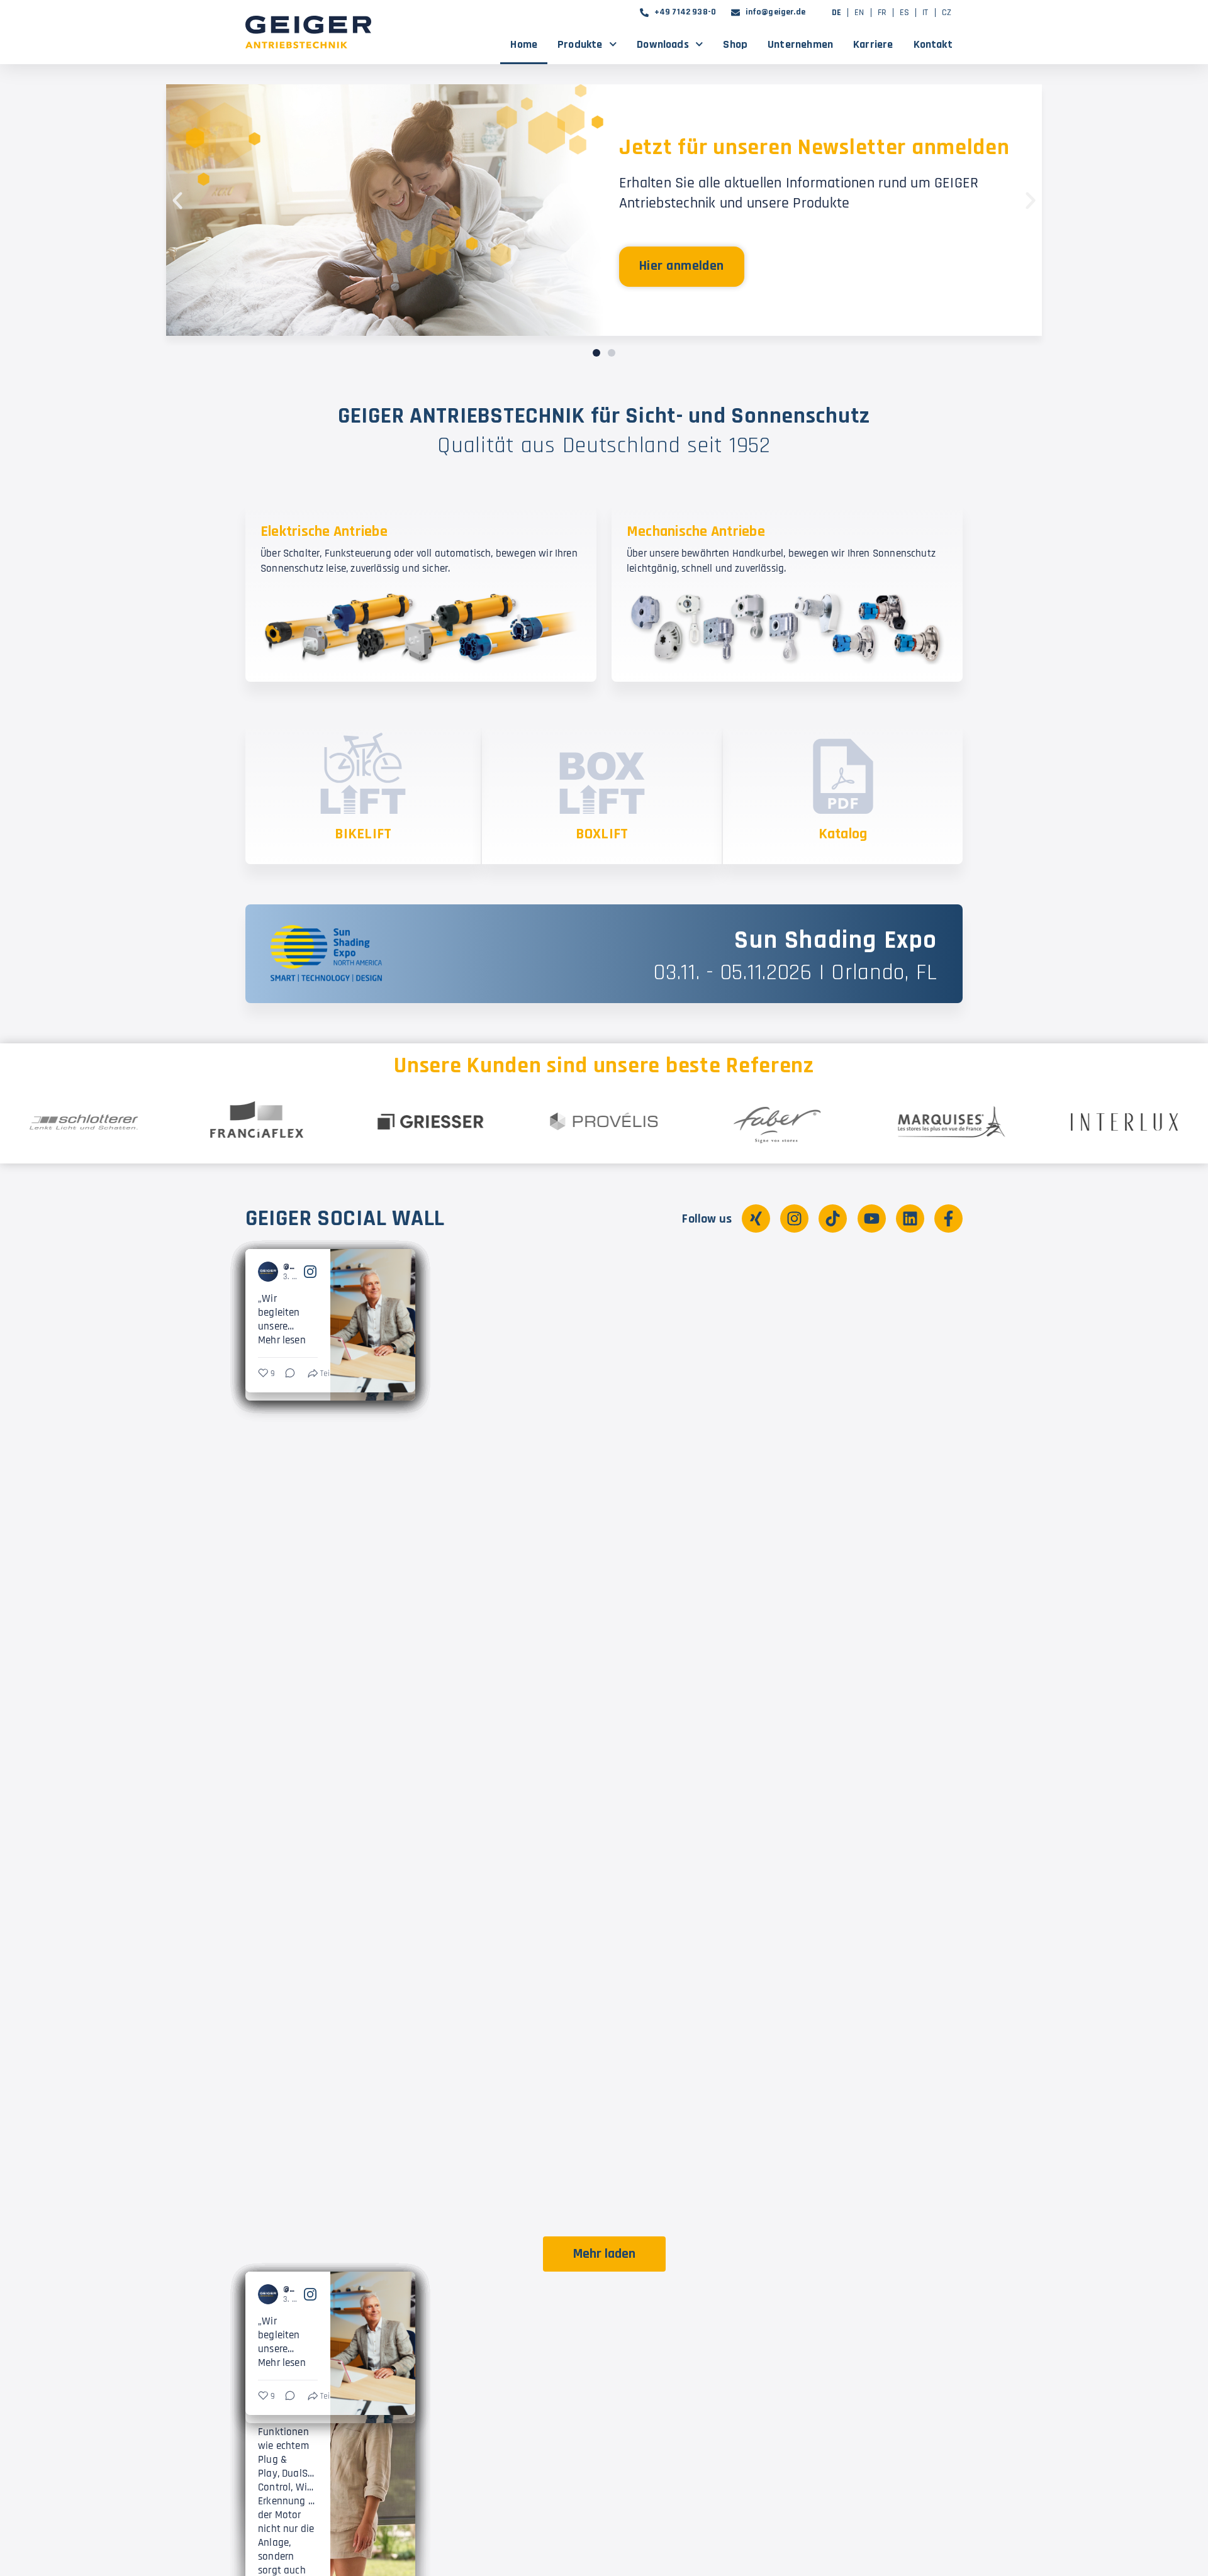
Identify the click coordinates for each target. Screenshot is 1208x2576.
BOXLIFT (602, 834)
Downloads (663, 44)
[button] (177, 201)
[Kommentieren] (465, 1748)
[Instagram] (794, 1219)
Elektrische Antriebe (324, 531)
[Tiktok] (833, 1219)
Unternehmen (800, 44)
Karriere (873, 44)
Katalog (843, 834)
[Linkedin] (910, 1219)
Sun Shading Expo (836, 941)
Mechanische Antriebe (696, 531)
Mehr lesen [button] (279, 1335)
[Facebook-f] (948, 1219)
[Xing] (756, 1219)
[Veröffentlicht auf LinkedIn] (398, 1269)
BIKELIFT (363, 834)
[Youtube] (872, 1219)
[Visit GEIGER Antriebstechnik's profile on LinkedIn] (268, 1269)
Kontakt (933, 44)
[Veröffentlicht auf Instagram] (580, 1269)
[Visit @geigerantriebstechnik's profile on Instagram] (450, 1269)
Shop (735, 44)
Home (524, 44)
